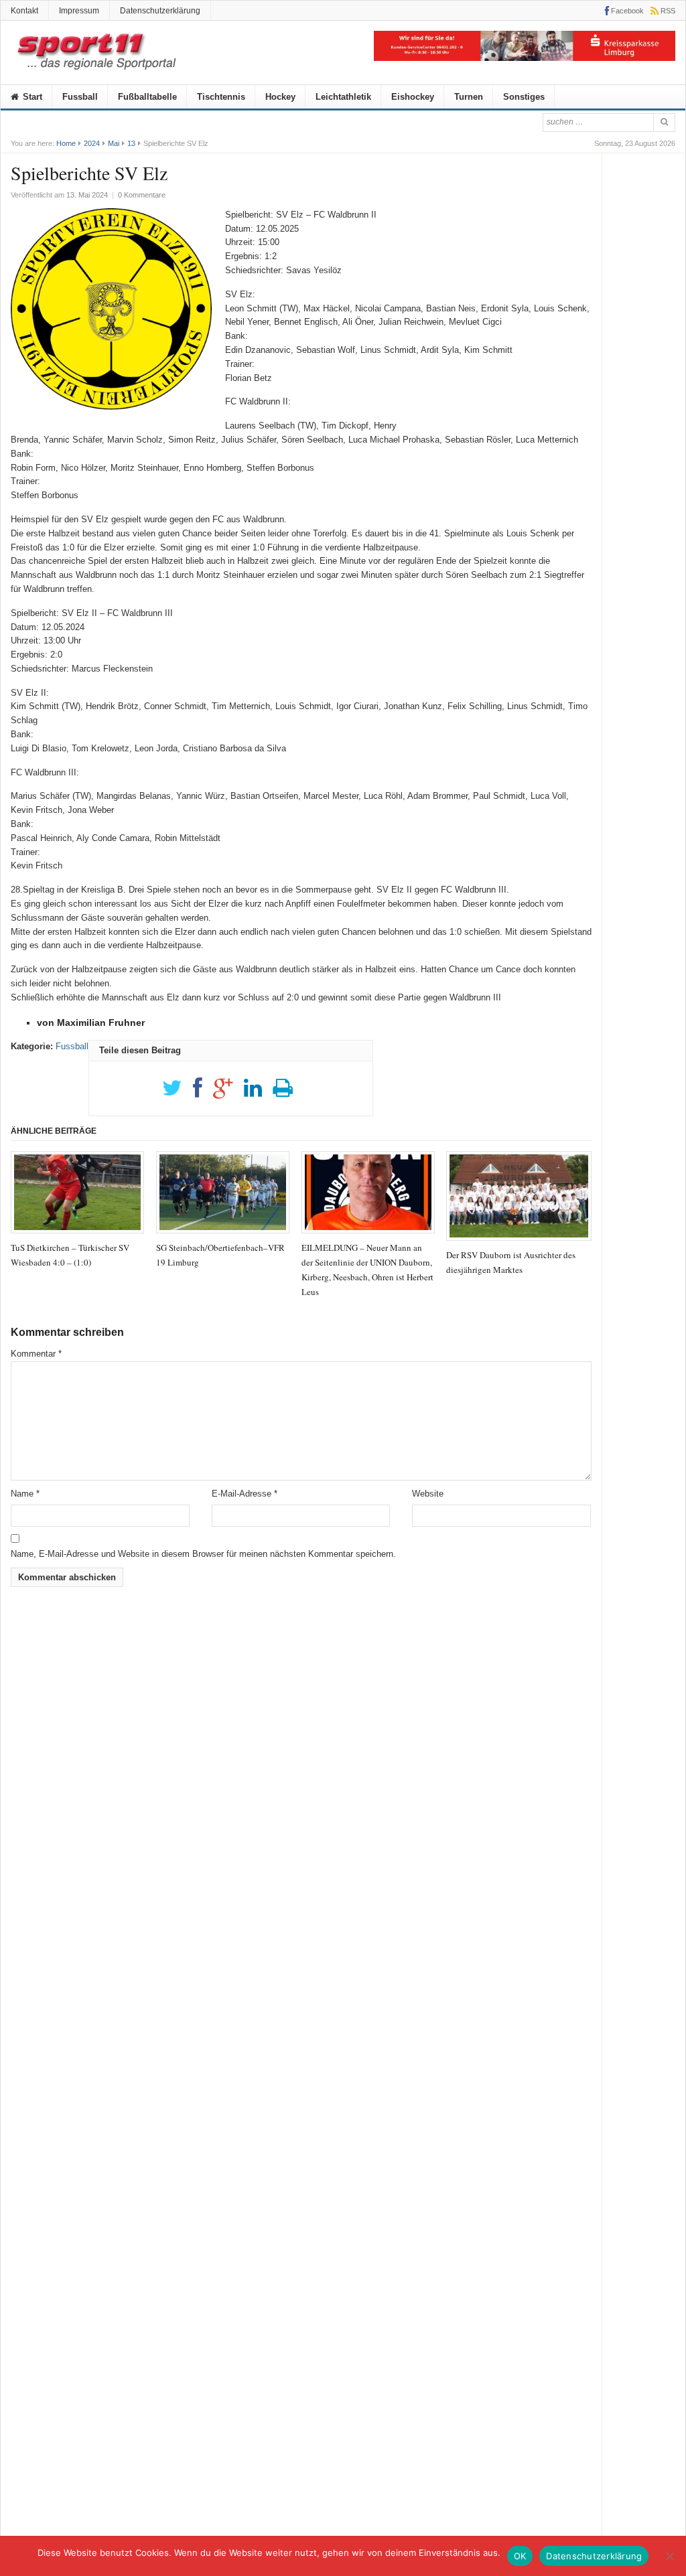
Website (428, 1494)
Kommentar (36, 1354)
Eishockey (413, 97)
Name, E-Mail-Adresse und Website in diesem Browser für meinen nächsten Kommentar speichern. (203, 1554)
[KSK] (525, 58)
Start (31, 97)
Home (66, 143)
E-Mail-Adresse (245, 1494)
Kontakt (24, 11)
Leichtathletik (343, 97)
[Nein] (669, 2556)
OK (520, 2556)
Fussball (80, 97)
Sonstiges (524, 97)
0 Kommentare (142, 195)
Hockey (280, 97)
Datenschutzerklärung (160, 11)
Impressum (79, 11)
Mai (114, 143)
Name (25, 1494)
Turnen (469, 97)
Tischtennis (221, 97)
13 (131, 143)
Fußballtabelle (147, 97)
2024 (92, 143)
